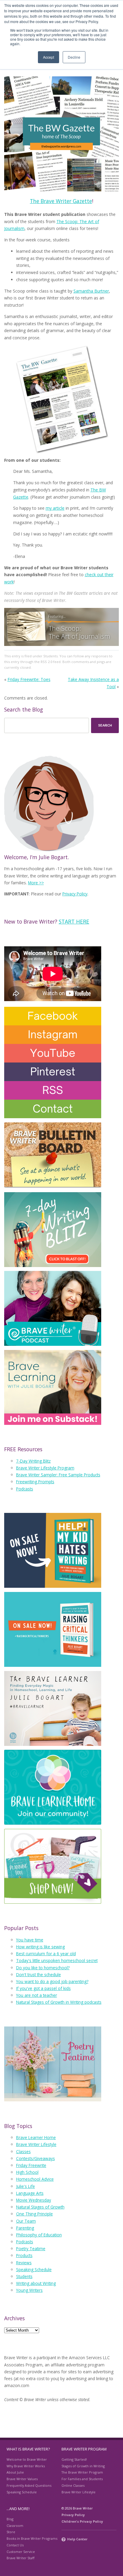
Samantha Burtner (91, 291)
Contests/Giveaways (36, 2158)
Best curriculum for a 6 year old (46, 1954)
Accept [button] (49, 57)
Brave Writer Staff (20, 2558)
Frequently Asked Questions (29, 2485)
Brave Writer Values (22, 2479)
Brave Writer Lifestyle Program (45, 1468)
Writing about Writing (36, 2283)
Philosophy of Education (39, 2235)
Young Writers (29, 2290)
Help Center (77, 2539)
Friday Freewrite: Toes (29, 679)
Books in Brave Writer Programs (32, 2538)
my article (55, 508)
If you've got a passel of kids (43, 1988)
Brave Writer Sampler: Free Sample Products (58, 1475)
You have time (30, 1940)
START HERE (74, 921)
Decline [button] (74, 57)
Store (11, 2532)
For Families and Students (82, 2479)
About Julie (15, 2472)
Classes (23, 2152)
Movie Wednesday (34, 2200)
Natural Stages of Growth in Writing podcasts (59, 2002)
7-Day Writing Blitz (33, 1461)
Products (24, 2255)
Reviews (24, 2263)
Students (50, 656)
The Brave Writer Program (82, 2472)
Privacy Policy (75, 894)
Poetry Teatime (31, 2249)
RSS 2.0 (46, 662)
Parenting (25, 2228)
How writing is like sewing (40, 1947)
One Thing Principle (34, 2214)
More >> (36, 883)
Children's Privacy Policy (82, 2521)
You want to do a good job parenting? (52, 1981)
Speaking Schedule (34, 2269)
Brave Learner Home (36, 2137)
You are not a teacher (37, 1995)
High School (27, 2172)
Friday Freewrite (31, 2165)
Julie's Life (26, 2186)
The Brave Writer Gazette (61, 201)
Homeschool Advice (35, 2179)
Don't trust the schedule (39, 1975)
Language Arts (30, 2193)
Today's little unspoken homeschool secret (57, 1960)
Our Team (26, 2221)
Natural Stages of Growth (40, 2207)
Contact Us (15, 2545)
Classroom (15, 2526)
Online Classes (73, 2485)
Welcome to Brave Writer (27, 2459)
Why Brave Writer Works (26, 2466)
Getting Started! (74, 2459)
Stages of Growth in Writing (83, 2466)
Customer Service (21, 2552)
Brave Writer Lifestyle (36, 2144)
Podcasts (25, 1489)
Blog (10, 2519)
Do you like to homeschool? (43, 1968)
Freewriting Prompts (35, 1482)
